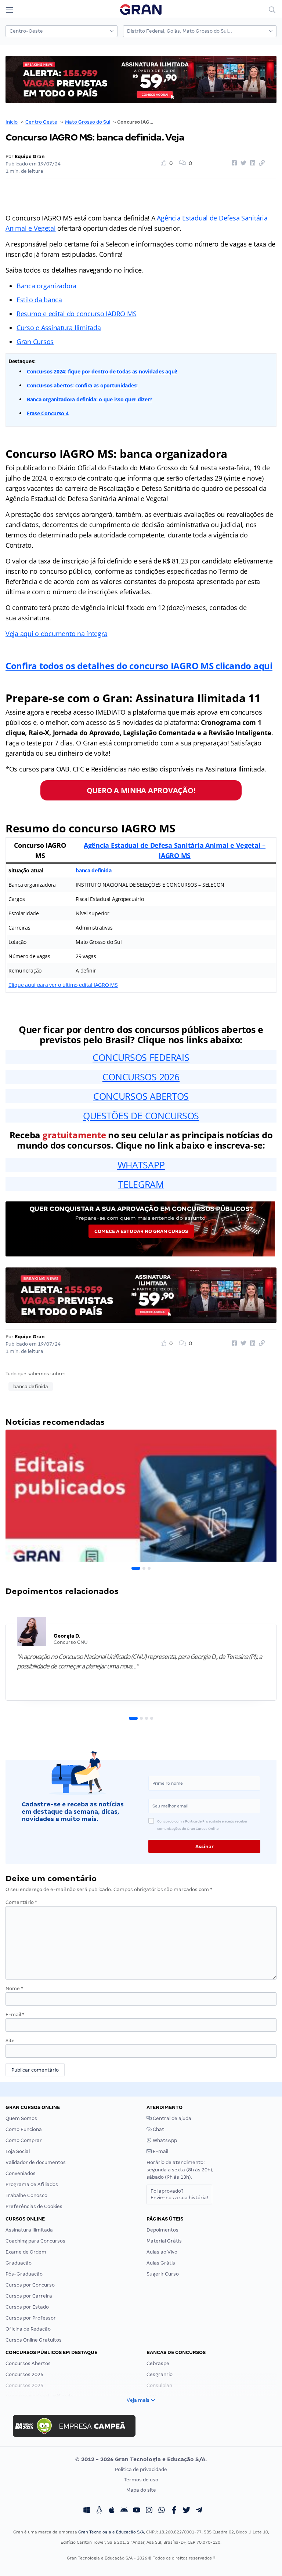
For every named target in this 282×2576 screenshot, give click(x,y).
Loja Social (18, 2151)
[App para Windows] (87, 2511)
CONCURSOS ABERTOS (141, 1096)
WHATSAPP (141, 1165)
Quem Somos (21, 2118)
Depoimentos (162, 2230)
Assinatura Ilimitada (29, 2230)
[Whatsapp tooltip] (162, 2511)
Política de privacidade (141, 2469)
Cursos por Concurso (30, 2285)
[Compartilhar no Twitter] (242, 163)
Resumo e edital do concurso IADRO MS (76, 314)
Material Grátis (164, 2241)
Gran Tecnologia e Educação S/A (111, 2532)
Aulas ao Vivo (162, 2252)
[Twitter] (187, 2511)
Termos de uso (141, 2480)
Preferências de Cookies (34, 2206)
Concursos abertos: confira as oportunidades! (82, 385)
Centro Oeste (41, 122)
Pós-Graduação (24, 2274)
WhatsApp (164, 2140)
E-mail (15, 2015)
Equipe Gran (30, 156)
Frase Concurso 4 (48, 413)
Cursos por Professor (31, 2318)
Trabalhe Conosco (26, 2195)
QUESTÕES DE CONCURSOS (141, 1116)
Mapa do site (141, 2490)
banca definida (93, 870)
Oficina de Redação (28, 2329)
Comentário (21, 1902)
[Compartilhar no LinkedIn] (252, 163)
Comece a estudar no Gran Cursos (141, 1231)
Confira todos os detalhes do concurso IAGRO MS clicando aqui (139, 666)
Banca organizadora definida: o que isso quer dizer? (89, 399)
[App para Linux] (99, 2511)
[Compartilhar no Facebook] (233, 163)
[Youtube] (137, 2511)
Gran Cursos (35, 342)
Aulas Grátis (161, 2263)
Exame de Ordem (26, 2252)
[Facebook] (174, 2511)
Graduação (19, 2263)
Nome (14, 1988)
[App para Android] (124, 2511)
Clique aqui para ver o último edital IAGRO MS (63, 985)
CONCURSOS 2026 (141, 1077)
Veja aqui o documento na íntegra (56, 634)
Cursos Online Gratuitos (34, 2340)
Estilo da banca (39, 300)
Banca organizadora (46, 286)
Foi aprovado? (179, 2194)
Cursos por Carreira (29, 2296)
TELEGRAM (141, 1184)
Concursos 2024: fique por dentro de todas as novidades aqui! (102, 371)
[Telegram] (199, 2511)
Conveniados (21, 2173)
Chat (158, 2129)
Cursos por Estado (27, 2307)
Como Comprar (24, 2140)
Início (12, 122)
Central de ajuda (171, 2118)
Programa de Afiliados (32, 2184)
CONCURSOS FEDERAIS (141, 1057)
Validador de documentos (36, 2162)
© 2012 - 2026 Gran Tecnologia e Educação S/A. (141, 2459)
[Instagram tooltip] (149, 2511)
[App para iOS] (112, 2511)
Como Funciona (24, 2129)
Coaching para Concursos (35, 2241)
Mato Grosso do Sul (88, 122)
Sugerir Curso (163, 2274)
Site (10, 2041)
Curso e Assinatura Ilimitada (59, 328)
